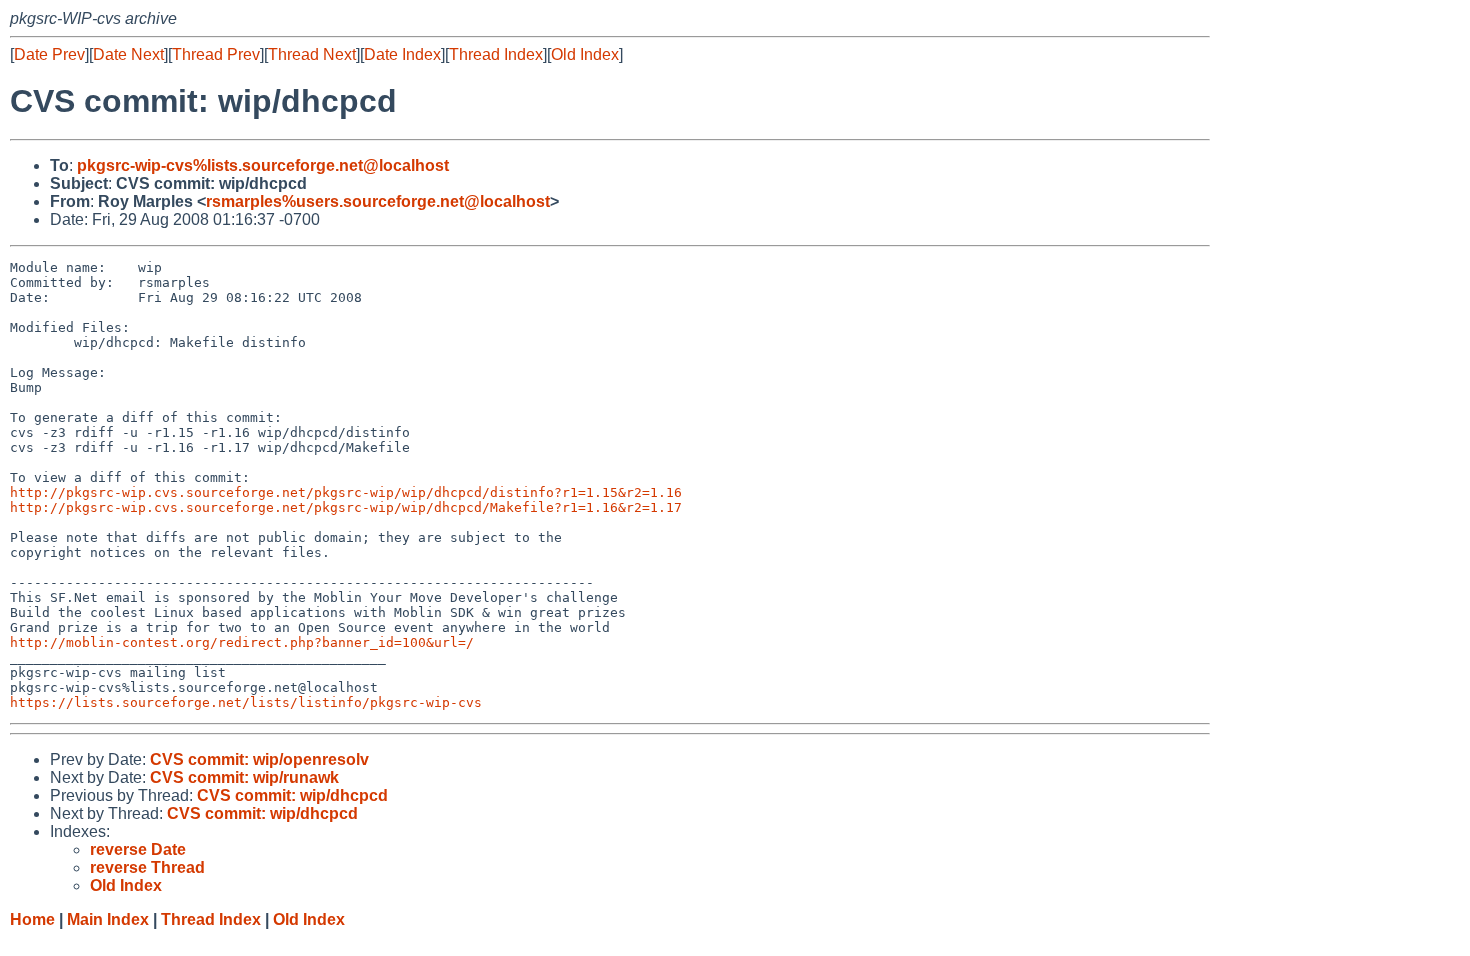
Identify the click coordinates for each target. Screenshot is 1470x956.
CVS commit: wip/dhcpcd (292, 795)
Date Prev (49, 54)
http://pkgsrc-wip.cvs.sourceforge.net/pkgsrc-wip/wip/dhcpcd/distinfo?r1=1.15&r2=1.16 (346, 492)
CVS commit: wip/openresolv (259, 759)
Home (32, 919)
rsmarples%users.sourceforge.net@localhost (378, 201)
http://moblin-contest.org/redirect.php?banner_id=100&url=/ (242, 642)
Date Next (128, 54)
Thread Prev (216, 54)
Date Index (402, 54)
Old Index (585, 54)
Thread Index (496, 54)
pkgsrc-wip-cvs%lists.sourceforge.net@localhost (263, 165)
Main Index (108, 919)
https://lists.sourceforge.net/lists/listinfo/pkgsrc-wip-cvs (246, 702)
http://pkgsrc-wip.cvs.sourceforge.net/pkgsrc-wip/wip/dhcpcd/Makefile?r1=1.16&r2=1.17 (346, 507)
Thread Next (312, 54)
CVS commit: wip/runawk (244, 777)
